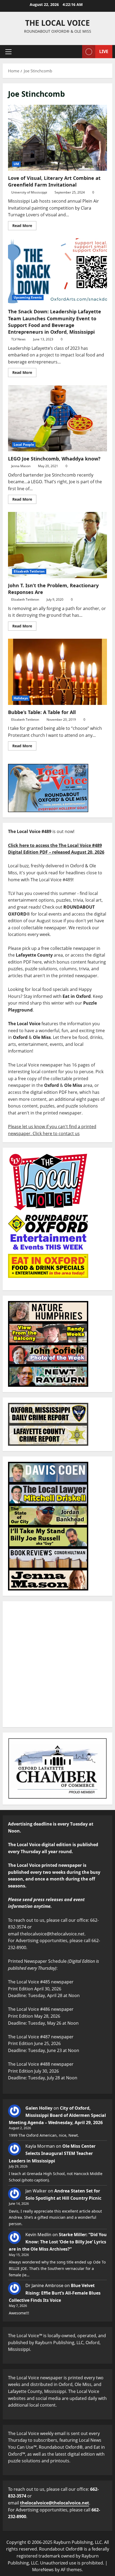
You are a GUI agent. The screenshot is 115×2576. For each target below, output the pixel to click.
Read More (24, 225)
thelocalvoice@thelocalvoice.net (55, 2503)
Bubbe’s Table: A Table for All (57, 672)
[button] (8, 52)
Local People (24, 445)
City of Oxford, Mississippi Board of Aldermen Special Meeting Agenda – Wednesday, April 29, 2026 (57, 2115)
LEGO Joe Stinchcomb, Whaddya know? (57, 418)
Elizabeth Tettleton (29, 571)
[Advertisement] (57, 1664)
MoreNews (43, 2570)
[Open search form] (75, 52)
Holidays (21, 698)
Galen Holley (39, 2108)
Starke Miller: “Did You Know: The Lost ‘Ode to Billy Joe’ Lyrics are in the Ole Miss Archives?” (58, 2242)
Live (104, 51)
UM (16, 164)
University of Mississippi (29, 192)
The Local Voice (57, 23)
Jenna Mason (21, 466)
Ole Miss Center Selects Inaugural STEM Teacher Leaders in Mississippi (52, 2153)
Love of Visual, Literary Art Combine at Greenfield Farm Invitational (57, 138)
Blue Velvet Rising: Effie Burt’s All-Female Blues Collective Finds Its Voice (55, 2293)
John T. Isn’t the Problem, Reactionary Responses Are (57, 545)
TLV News (18, 339)
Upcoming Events (28, 297)
